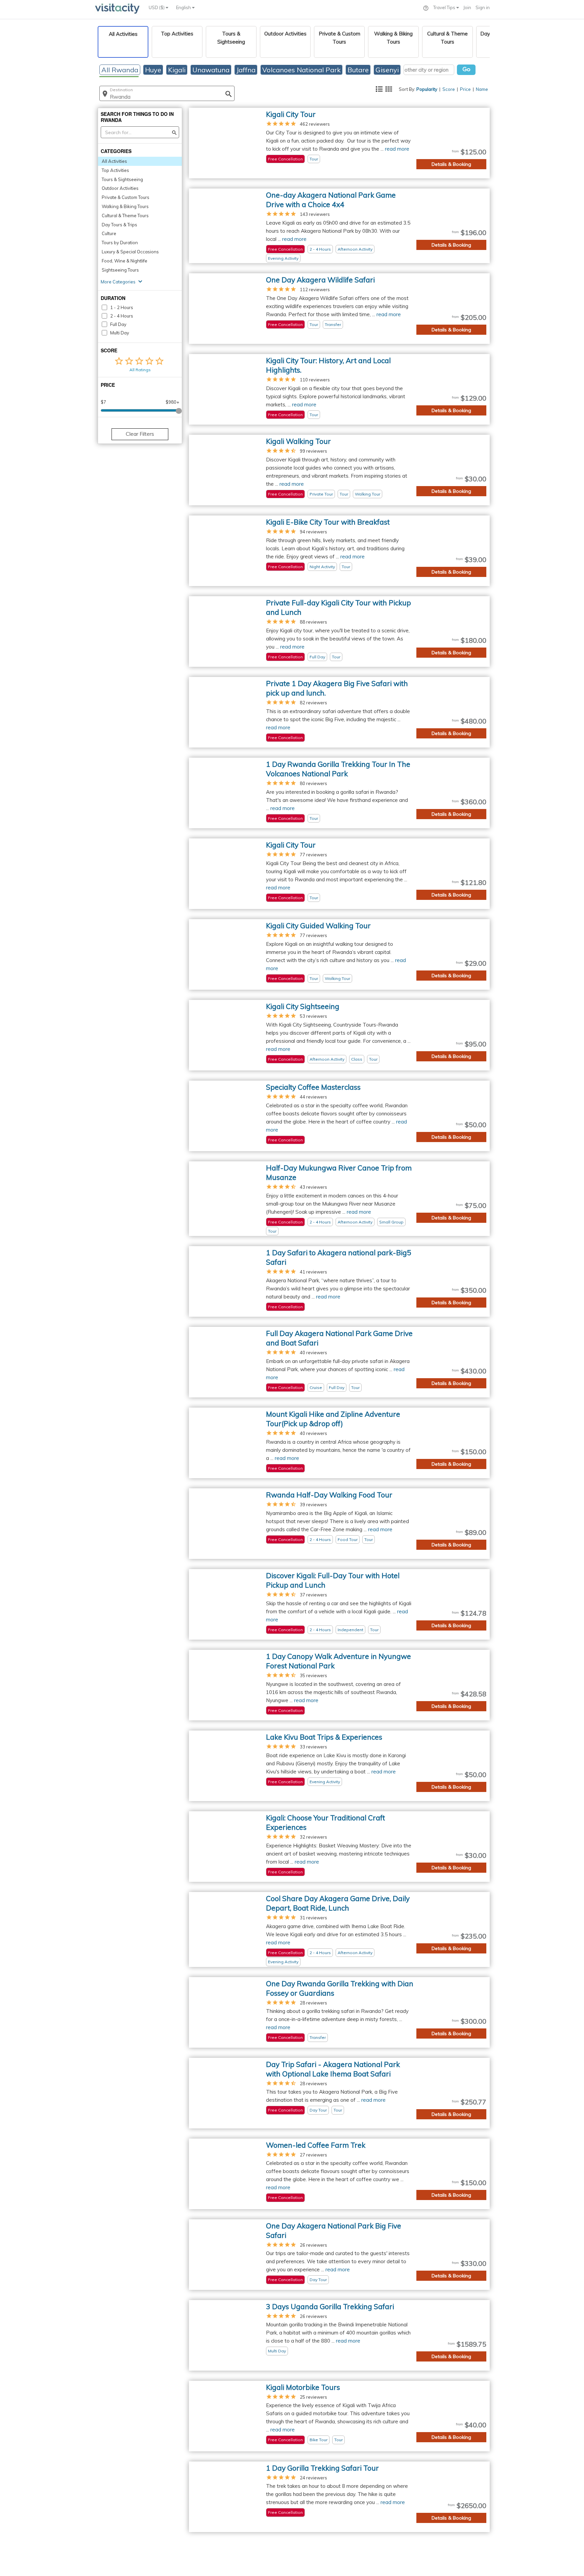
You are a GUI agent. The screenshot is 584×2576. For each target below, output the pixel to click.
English (184, 7)
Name (482, 89)
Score (449, 89)
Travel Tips (445, 7)
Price (465, 89)
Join (467, 7)
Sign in (483, 7)
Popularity (427, 89)
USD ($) (157, 7)
